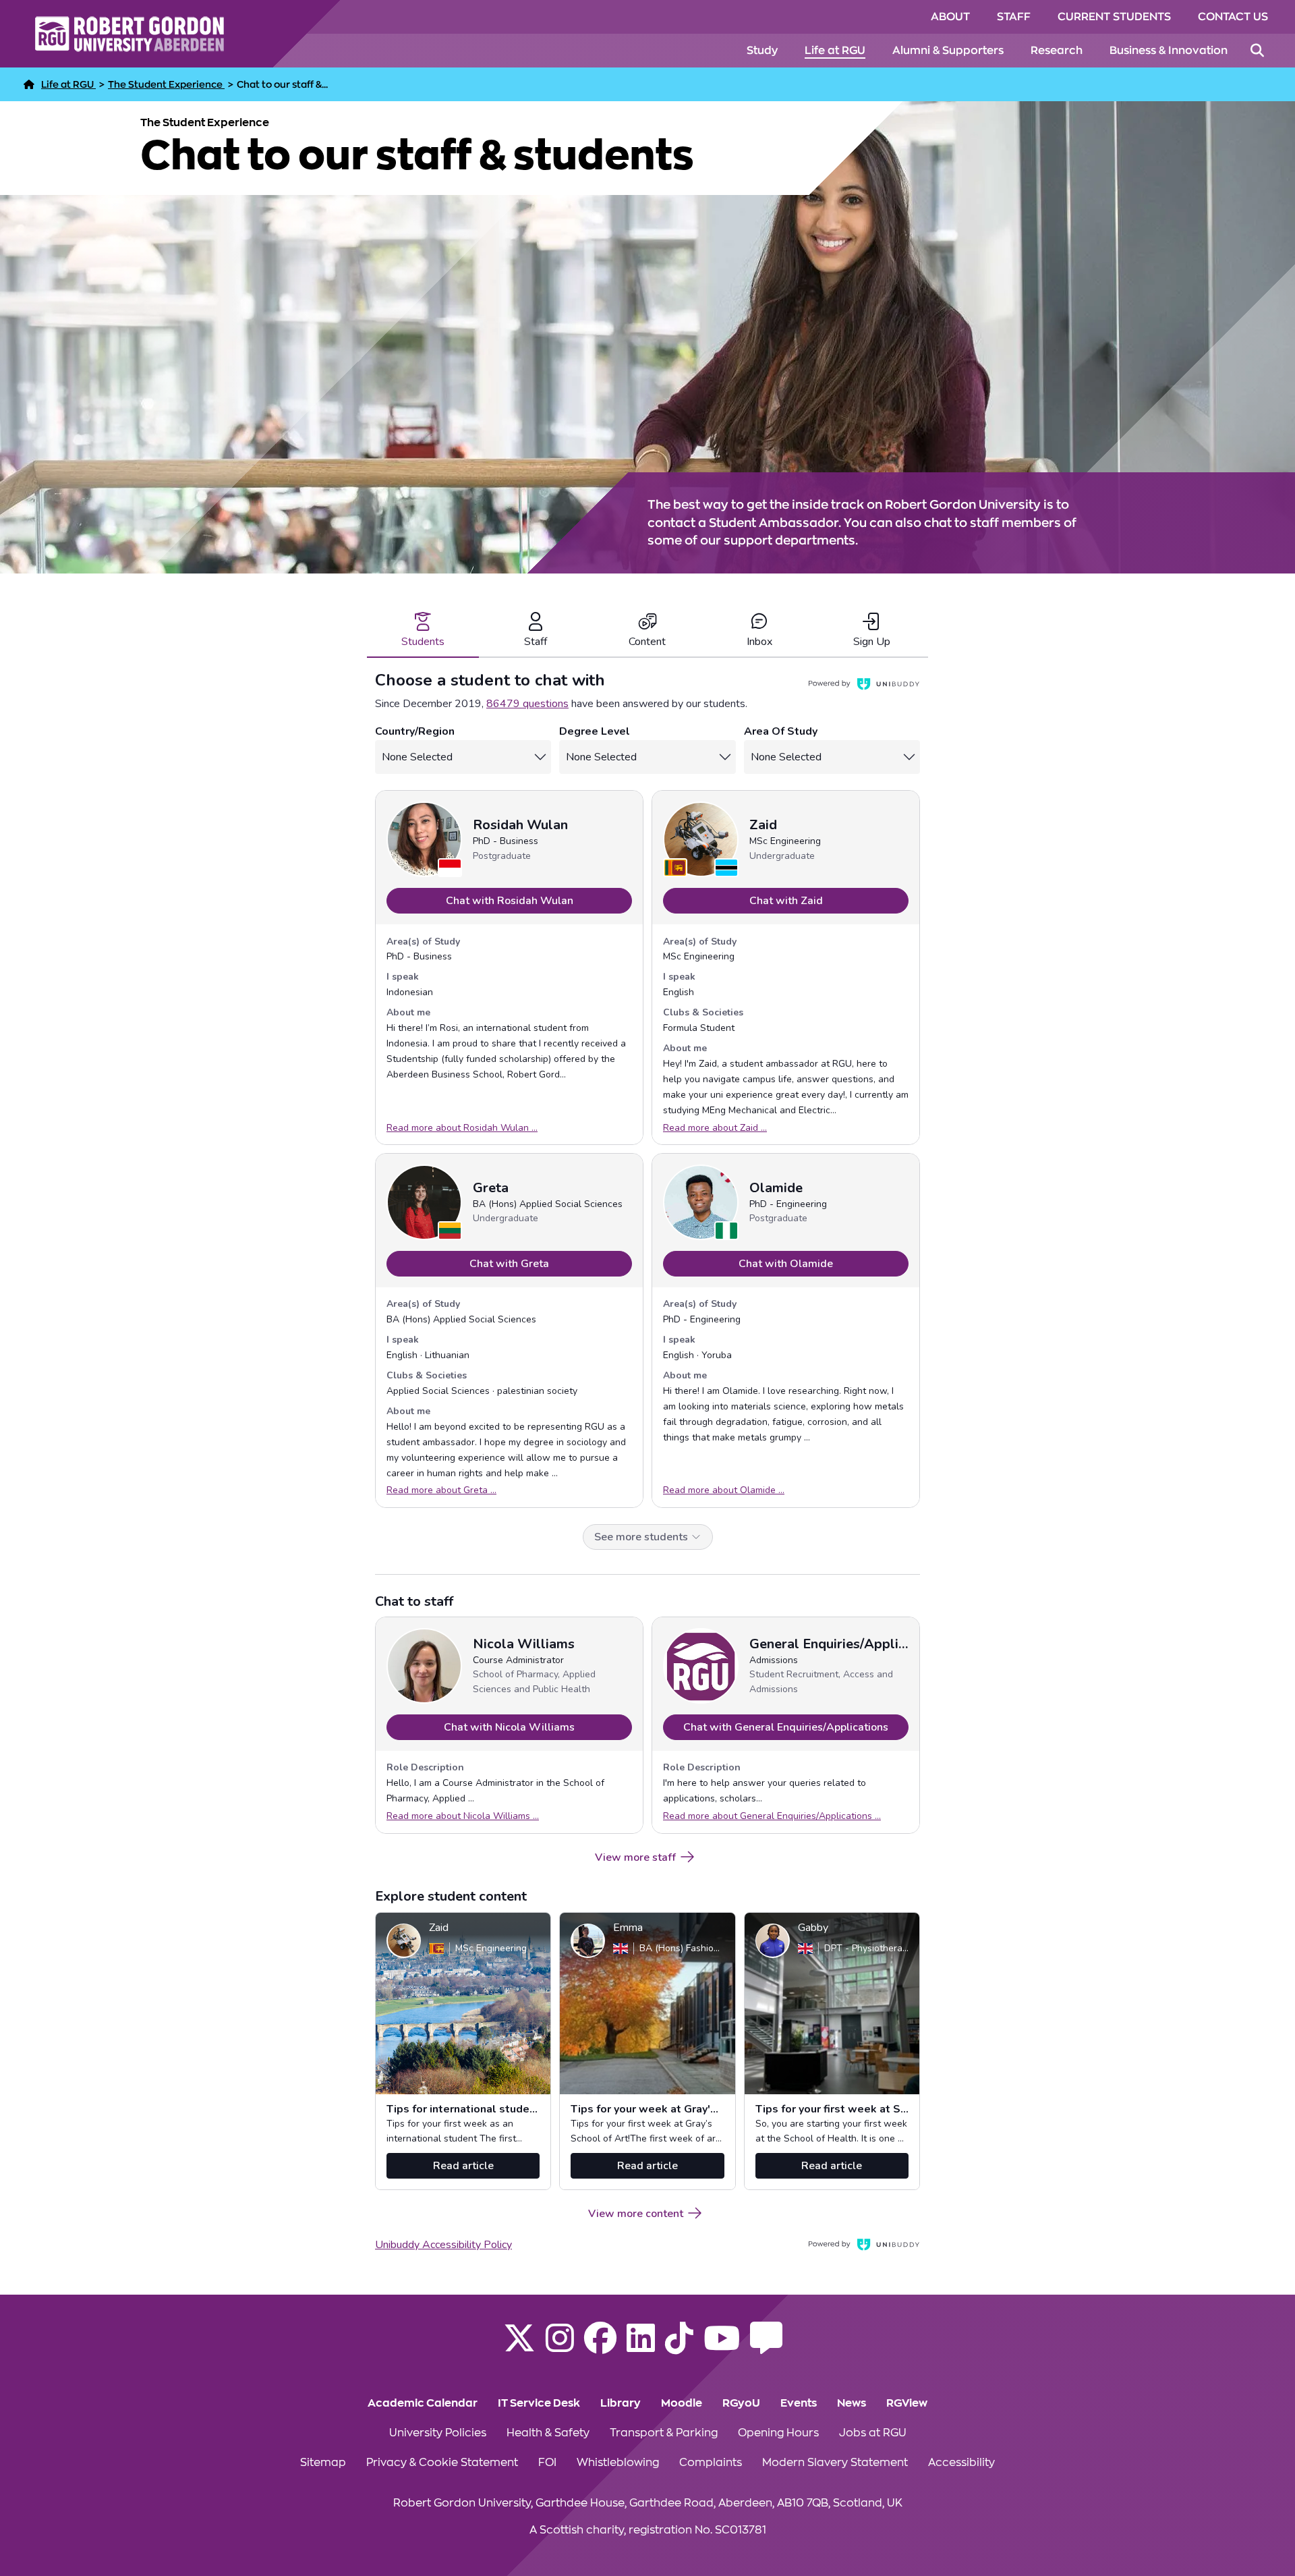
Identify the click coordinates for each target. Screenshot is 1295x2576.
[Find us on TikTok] (679, 2347)
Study (762, 51)
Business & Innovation (1169, 51)
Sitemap (323, 2463)
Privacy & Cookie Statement (442, 2463)
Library (621, 2403)
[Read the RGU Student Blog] (766, 2347)
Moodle (682, 2403)
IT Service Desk (539, 2403)
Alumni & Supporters (948, 51)
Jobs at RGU (873, 2433)
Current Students (1114, 17)
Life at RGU (835, 51)
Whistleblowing (618, 2463)
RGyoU (741, 2403)
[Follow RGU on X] (519, 2347)
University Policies (438, 2433)
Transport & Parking (664, 2433)
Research (1057, 51)
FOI (547, 2463)
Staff (1014, 17)
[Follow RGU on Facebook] (600, 2347)
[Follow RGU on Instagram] (560, 2347)
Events (799, 2403)
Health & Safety (548, 2433)
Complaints (711, 2463)
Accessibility (961, 2463)
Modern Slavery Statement (835, 2463)
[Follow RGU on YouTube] (722, 2347)
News (852, 2403)
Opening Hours (778, 2433)
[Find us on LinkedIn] (641, 2347)
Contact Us (1233, 17)
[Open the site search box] (1257, 51)
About (950, 17)
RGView (907, 2403)
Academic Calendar (423, 2403)
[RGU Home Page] (29, 84)
